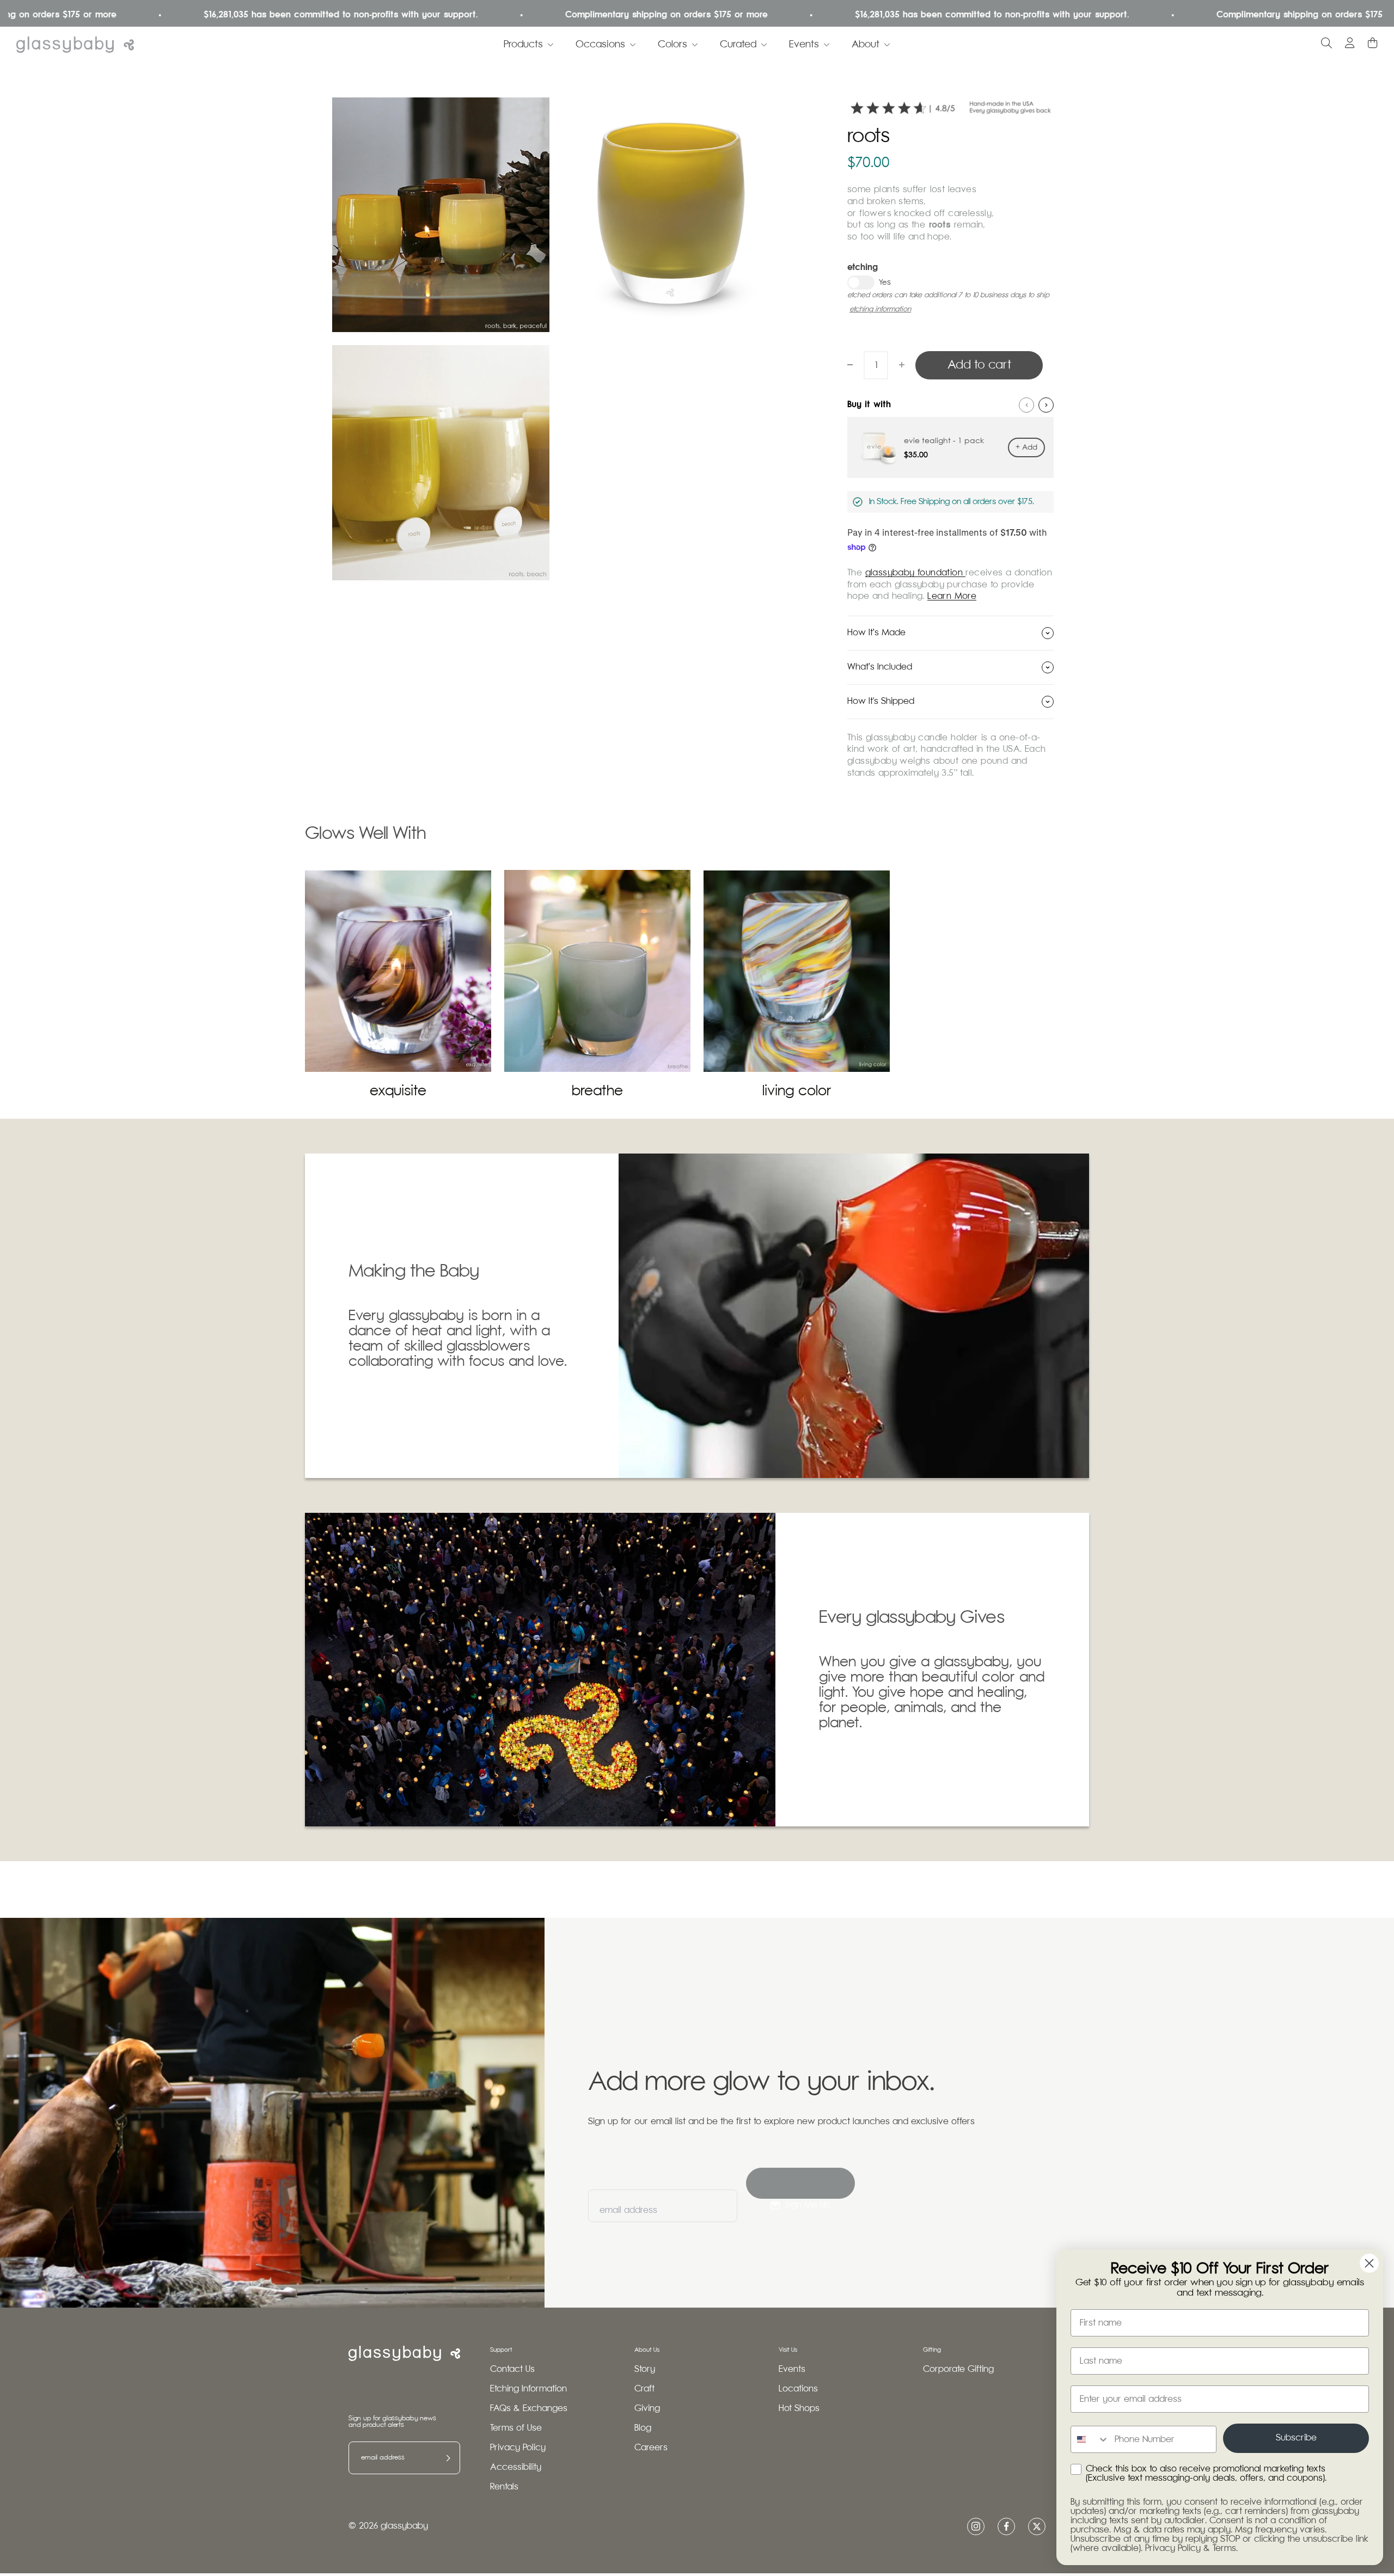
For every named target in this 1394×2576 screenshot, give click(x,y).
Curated (738, 45)
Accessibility (516, 2467)
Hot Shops (799, 2409)
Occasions (600, 45)
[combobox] (1090, 2439)
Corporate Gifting (958, 2369)
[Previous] (1026, 405)
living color (797, 1091)
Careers (651, 2448)
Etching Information (528, 2389)
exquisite (398, 1091)
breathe (597, 1091)
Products (523, 45)
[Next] (1046, 405)
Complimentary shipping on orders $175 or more (540, 15)
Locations (798, 2389)
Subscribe (1296, 2438)
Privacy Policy (518, 2448)
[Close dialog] (1369, 2263)
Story (645, 2369)
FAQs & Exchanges (529, 2409)
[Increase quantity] (902, 365)
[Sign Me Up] (800, 2183)
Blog (643, 2428)
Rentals (504, 2487)
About (866, 45)
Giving (647, 2409)
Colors (672, 45)
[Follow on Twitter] (1037, 2526)
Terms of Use (516, 2428)
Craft (644, 2389)
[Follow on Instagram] (976, 2526)
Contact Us (512, 2369)
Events (804, 45)
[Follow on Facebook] (1006, 2526)
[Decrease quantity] (850, 365)
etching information (880, 309)
